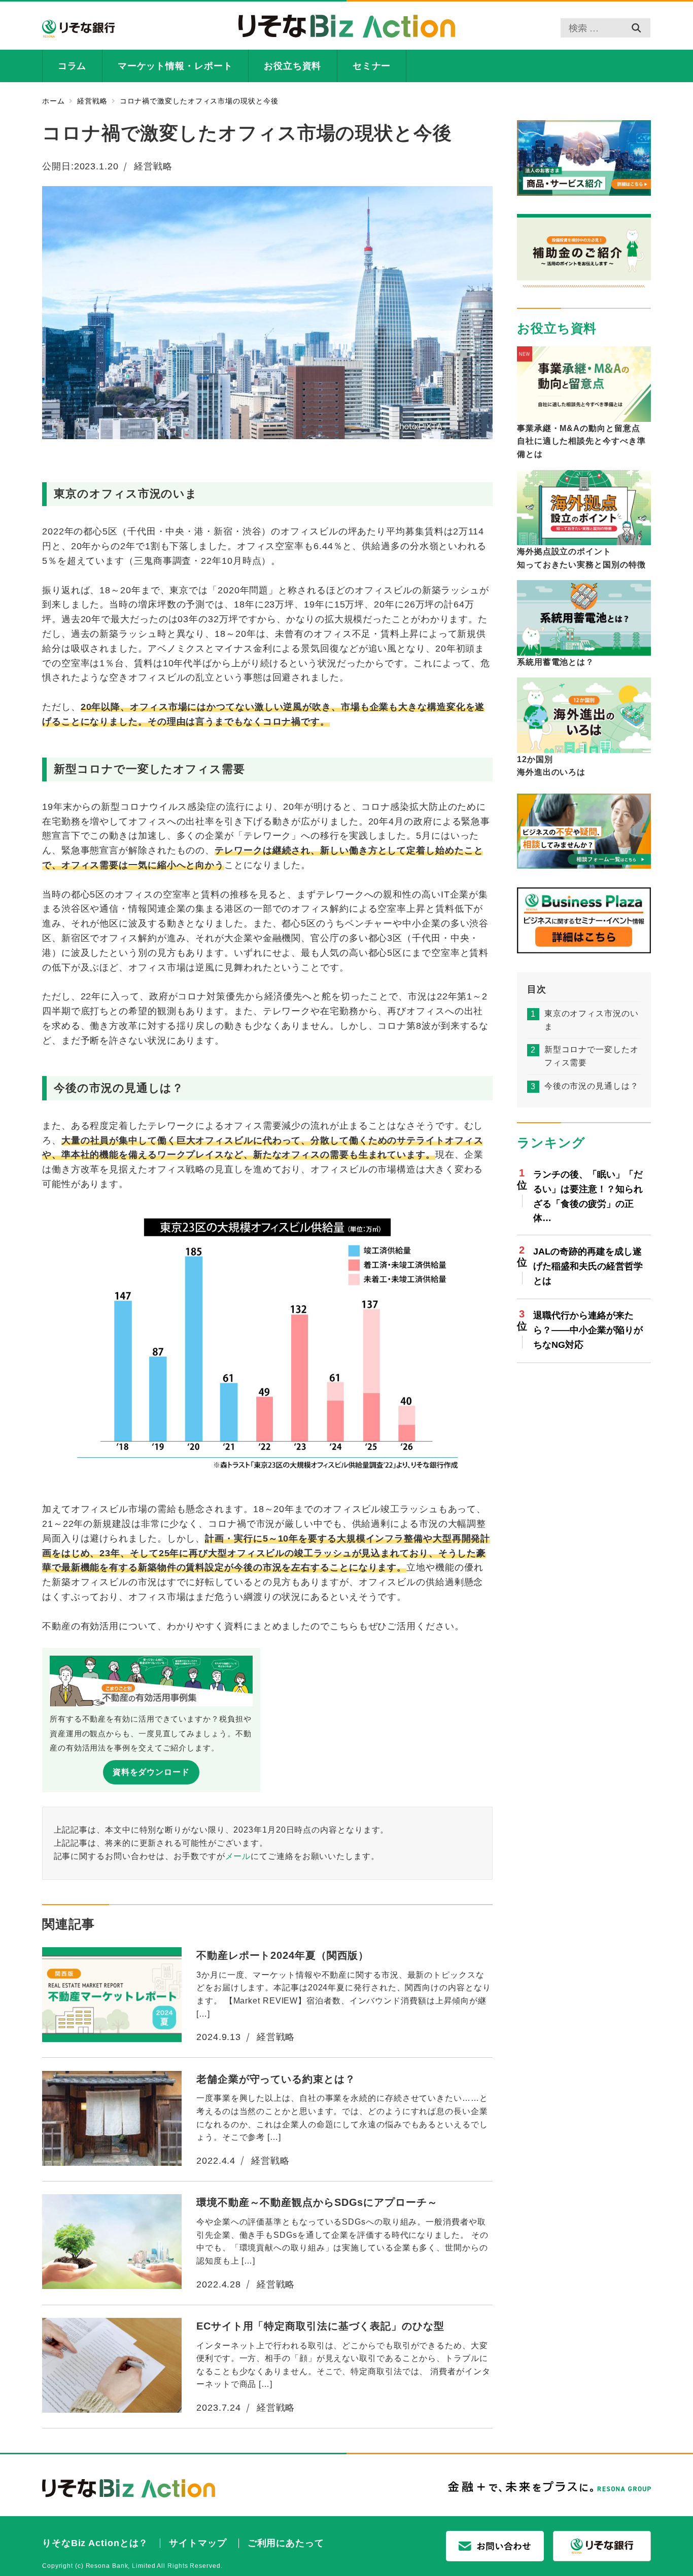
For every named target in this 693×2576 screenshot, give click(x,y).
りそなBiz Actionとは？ (95, 2543)
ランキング (551, 1142)
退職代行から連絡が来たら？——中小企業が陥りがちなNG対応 (588, 1330)
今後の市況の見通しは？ (592, 1085)
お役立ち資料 (557, 328)
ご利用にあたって (286, 2543)
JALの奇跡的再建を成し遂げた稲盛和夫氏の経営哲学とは (588, 1266)
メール (238, 1856)
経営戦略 (153, 166)
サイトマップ (198, 2543)
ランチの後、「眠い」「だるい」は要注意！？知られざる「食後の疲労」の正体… (588, 1196)
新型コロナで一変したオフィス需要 (592, 1056)
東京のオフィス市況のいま (592, 1020)
